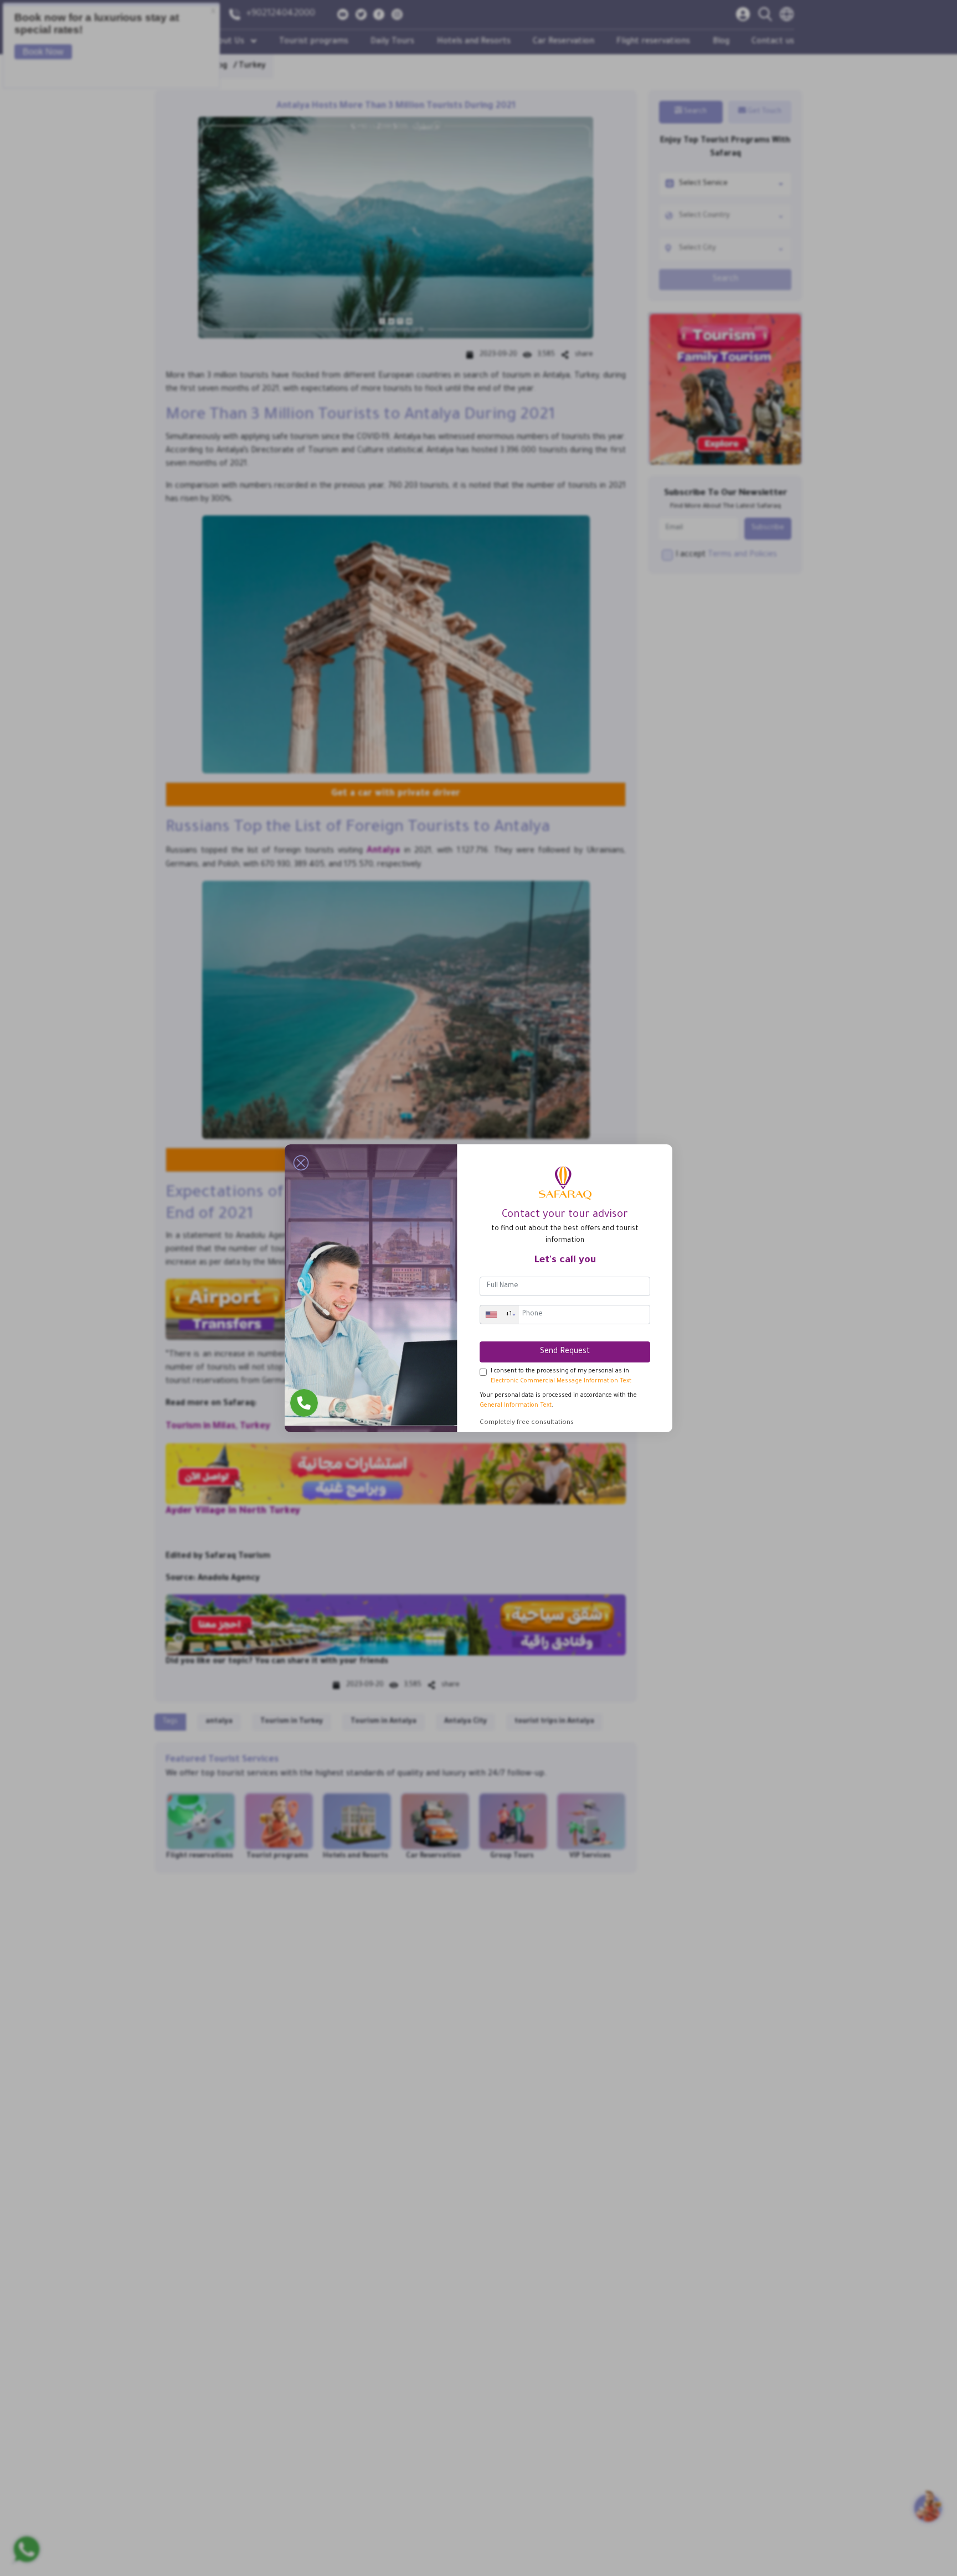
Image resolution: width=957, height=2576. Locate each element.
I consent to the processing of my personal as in (561, 1376)
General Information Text (516, 1406)
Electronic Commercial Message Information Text (561, 1381)
